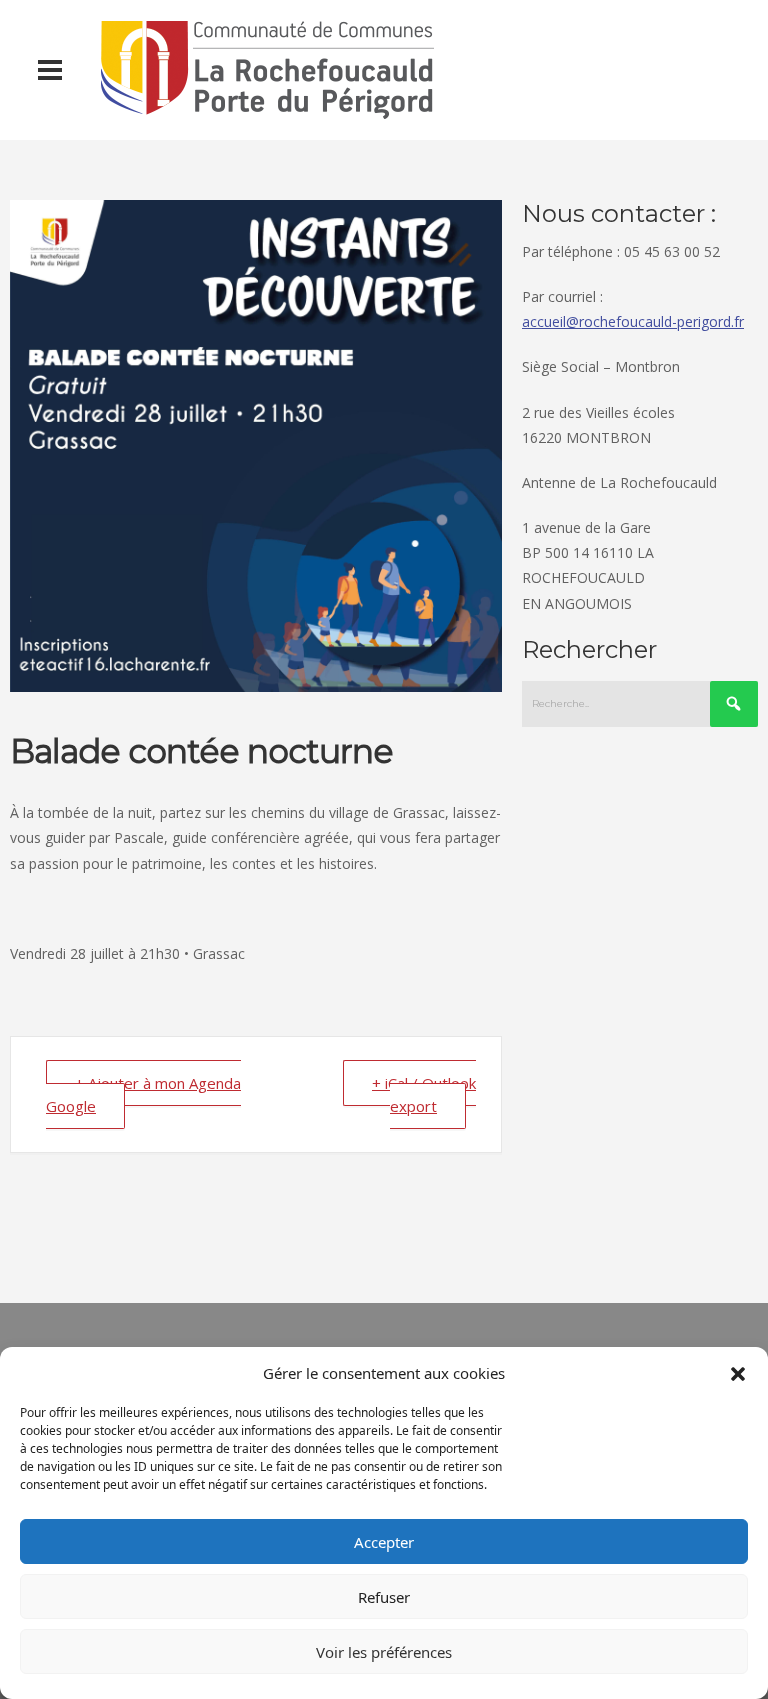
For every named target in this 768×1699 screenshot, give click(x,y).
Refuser (384, 1597)
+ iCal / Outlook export (424, 1094)
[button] (738, 1373)
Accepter (384, 1542)
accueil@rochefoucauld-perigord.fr (633, 321)
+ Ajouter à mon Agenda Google (143, 1094)
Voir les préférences (384, 1652)
